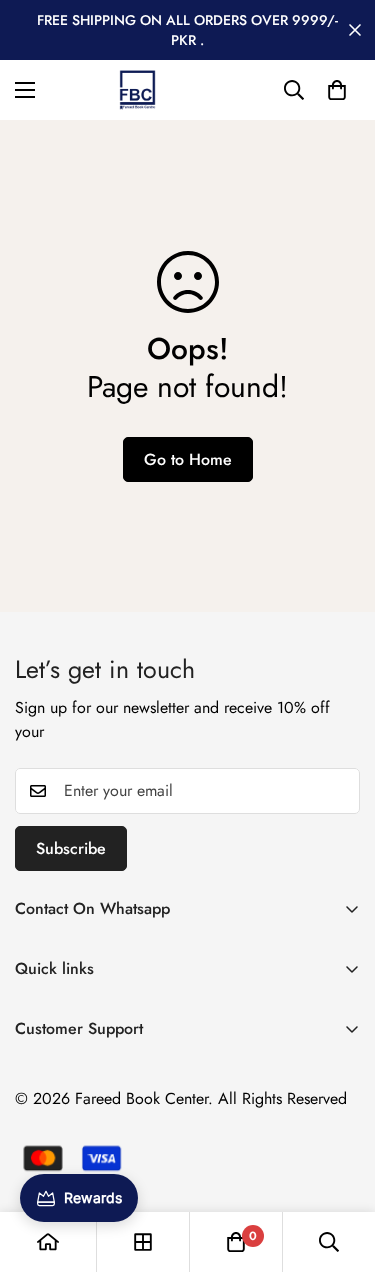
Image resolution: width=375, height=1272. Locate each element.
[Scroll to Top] (339, 1166)
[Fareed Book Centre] (137, 90)
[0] (337, 90)
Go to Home (188, 459)
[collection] (143, 1242)
